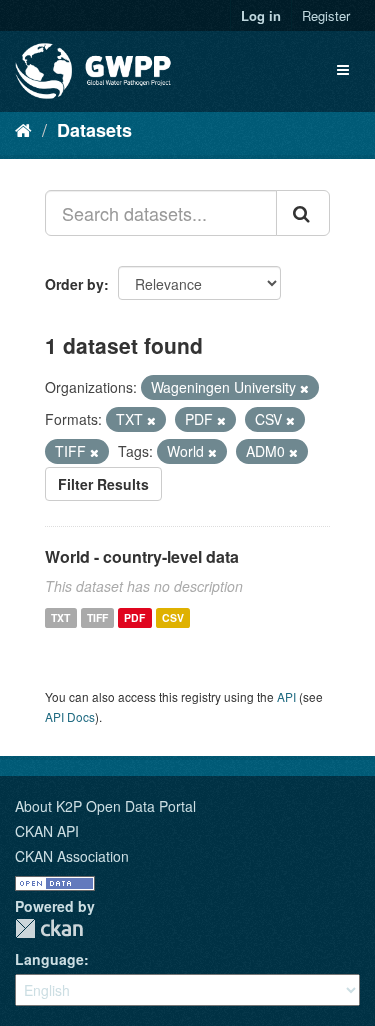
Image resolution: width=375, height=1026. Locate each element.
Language (49, 959)
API (286, 696)
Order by (74, 284)
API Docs (70, 716)
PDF (134, 617)
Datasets (94, 130)
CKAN (49, 928)
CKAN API (47, 831)
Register (326, 15)
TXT (60, 617)
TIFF (97, 617)
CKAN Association (72, 856)
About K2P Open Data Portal (105, 806)
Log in (261, 15)
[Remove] (304, 388)
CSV (173, 617)
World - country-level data (142, 556)
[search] (303, 213)
